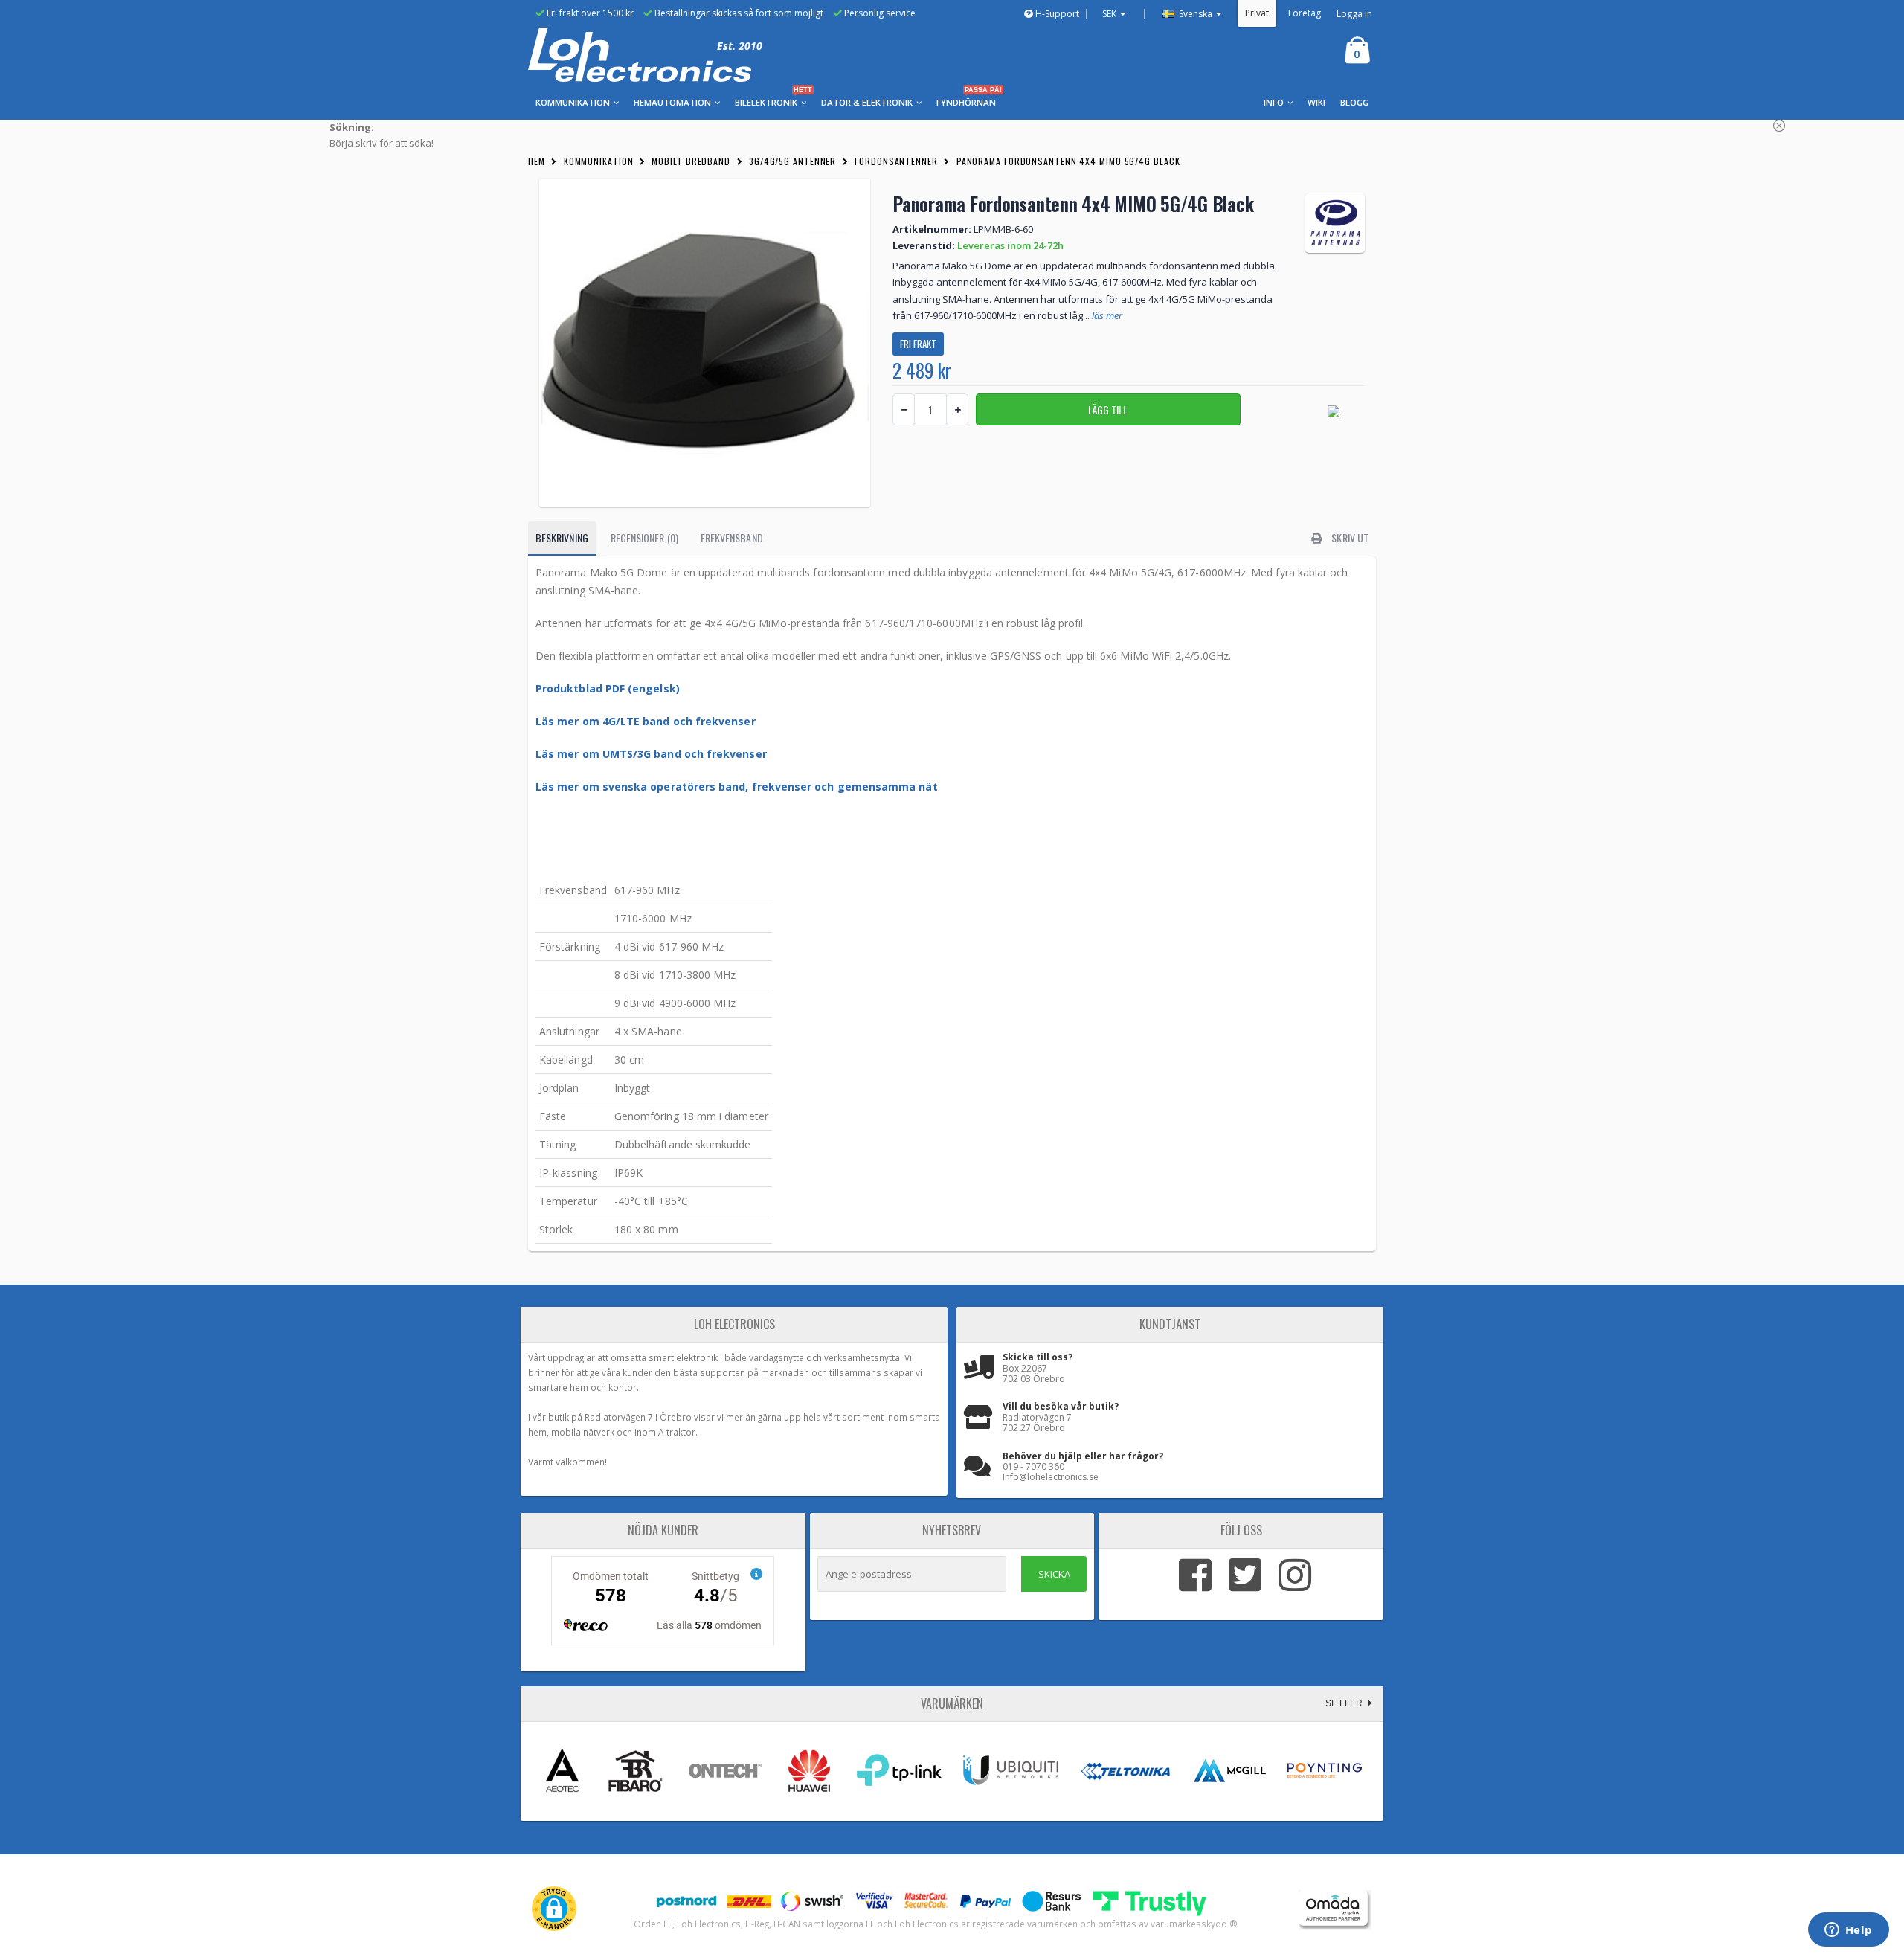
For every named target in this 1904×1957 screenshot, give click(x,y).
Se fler (1345, 1703)
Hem (537, 161)
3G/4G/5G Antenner (792, 161)
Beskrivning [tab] (562, 537)
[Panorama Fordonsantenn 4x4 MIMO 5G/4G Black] (705, 343)
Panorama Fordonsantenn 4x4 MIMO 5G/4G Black (1068, 161)
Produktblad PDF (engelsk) (608, 688)
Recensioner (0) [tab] (644, 537)
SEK (1109, 14)
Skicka (1054, 1574)
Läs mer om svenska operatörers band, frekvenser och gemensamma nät (737, 787)
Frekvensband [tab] (732, 537)
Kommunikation (599, 161)
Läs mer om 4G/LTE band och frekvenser (646, 721)
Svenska (1194, 14)
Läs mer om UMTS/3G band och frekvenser (651, 754)
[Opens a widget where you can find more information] (1848, 1931)
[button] (554, 1909)
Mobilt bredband (691, 161)
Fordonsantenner (896, 161)
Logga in (1354, 14)
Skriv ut (1349, 537)
